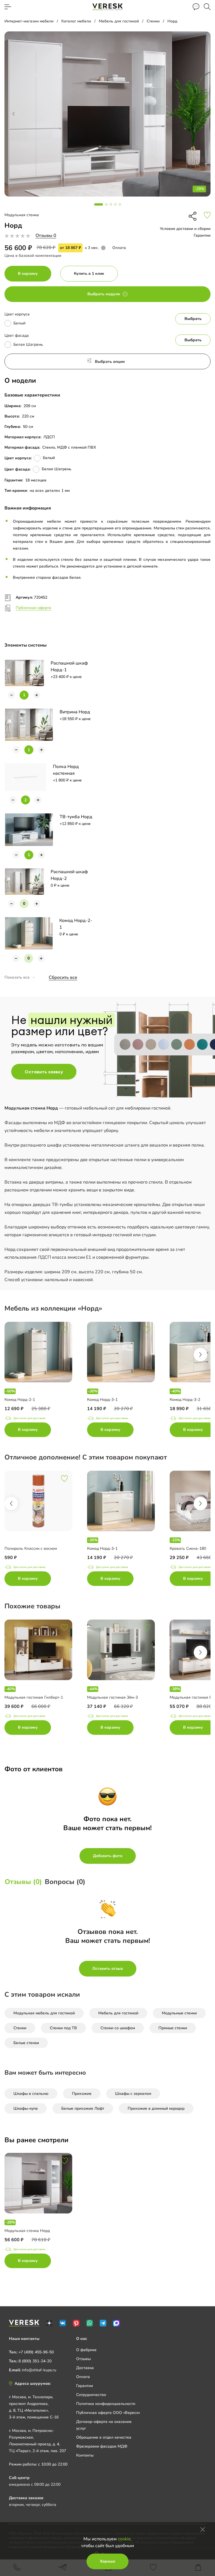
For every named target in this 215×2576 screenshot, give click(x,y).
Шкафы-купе (26, 2108)
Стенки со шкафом (118, 2028)
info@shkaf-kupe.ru (39, 2370)
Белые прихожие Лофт (83, 2108)
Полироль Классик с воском (31, 1548)
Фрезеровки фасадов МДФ (102, 2446)
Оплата (119, 248)
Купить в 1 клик (89, 274)
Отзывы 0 (46, 236)
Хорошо (107, 2561)
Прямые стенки (173, 2028)
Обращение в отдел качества (104, 2437)
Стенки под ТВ (63, 2028)
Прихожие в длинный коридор (156, 2108)
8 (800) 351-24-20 (35, 2361)
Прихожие (82, 2094)
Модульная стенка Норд (27, 2231)
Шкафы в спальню (31, 2094)
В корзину (28, 274)
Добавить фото (108, 1856)
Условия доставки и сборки (185, 229)
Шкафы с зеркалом (133, 2094)
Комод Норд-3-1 (102, 1400)
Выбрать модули (104, 294)
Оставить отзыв (108, 1969)
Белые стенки (26, 2043)
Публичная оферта (33, 608)
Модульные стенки (179, 2013)
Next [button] (200, 1355)
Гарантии (202, 235)
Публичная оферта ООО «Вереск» (108, 2413)
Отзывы (83, 2359)
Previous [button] (11, 1503)
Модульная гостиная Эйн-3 (112, 1697)
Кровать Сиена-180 (188, 1548)
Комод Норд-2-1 (20, 1400)
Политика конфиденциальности (106, 2404)
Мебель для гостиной (118, 2013)
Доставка (85, 2368)
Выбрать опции (110, 362)
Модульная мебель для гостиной (44, 2013)
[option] (46, 1381)
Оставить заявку (44, 1072)
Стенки (20, 2028)
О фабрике (86, 2350)
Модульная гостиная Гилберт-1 (34, 1697)
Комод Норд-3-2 (185, 1400)
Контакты (85, 2455)
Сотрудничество (91, 2395)
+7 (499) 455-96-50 (36, 2352)
